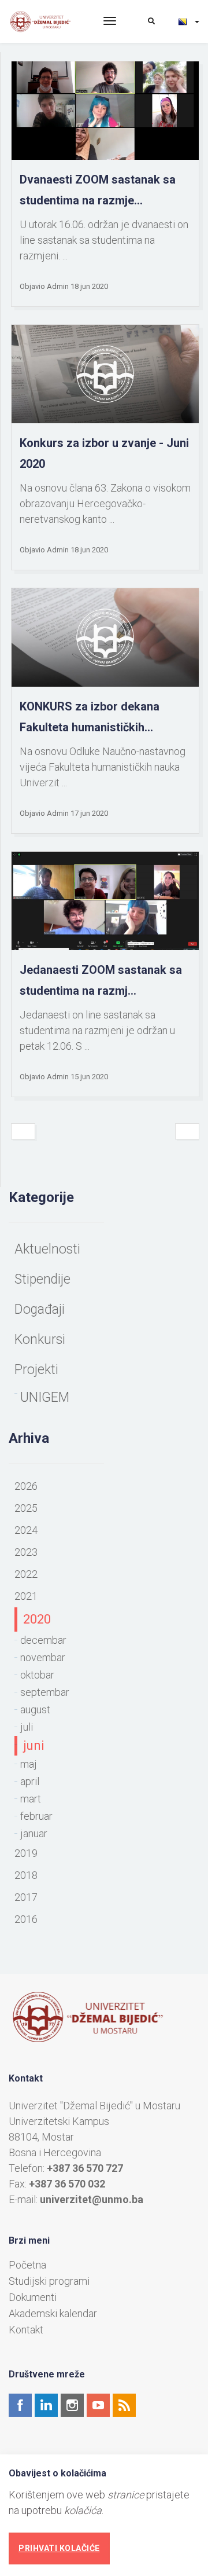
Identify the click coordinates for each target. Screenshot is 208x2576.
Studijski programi (49, 2281)
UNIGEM (45, 1397)
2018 (26, 1875)
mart (31, 1799)
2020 (37, 1619)
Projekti (36, 1370)
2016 (26, 1919)
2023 (26, 1552)
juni (34, 1745)
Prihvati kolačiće (59, 2548)
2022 (26, 1574)
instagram (72, 2405)
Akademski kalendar (53, 2314)
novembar (43, 1657)
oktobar (37, 1675)
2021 (26, 1596)
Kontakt (26, 2330)
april (30, 1781)
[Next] (187, 1131)
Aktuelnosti (47, 1249)
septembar (45, 1692)
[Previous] (23, 1131)
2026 (26, 1486)
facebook (20, 2405)
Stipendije (42, 1279)
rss (124, 2405)
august (35, 1710)
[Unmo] (47, 21)
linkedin (46, 2405)
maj (29, 1764)
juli (27, 1727)
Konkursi (40, 1340)
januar (34, 1833)
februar (36, 1816)
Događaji (40, 1309)
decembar (43, 1640)
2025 (26, 1508)
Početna (27, 2265)
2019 (26, 1853)
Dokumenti (33, 2297)
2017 (26, 1897)
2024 (26, 1530)
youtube (98, 2405)
